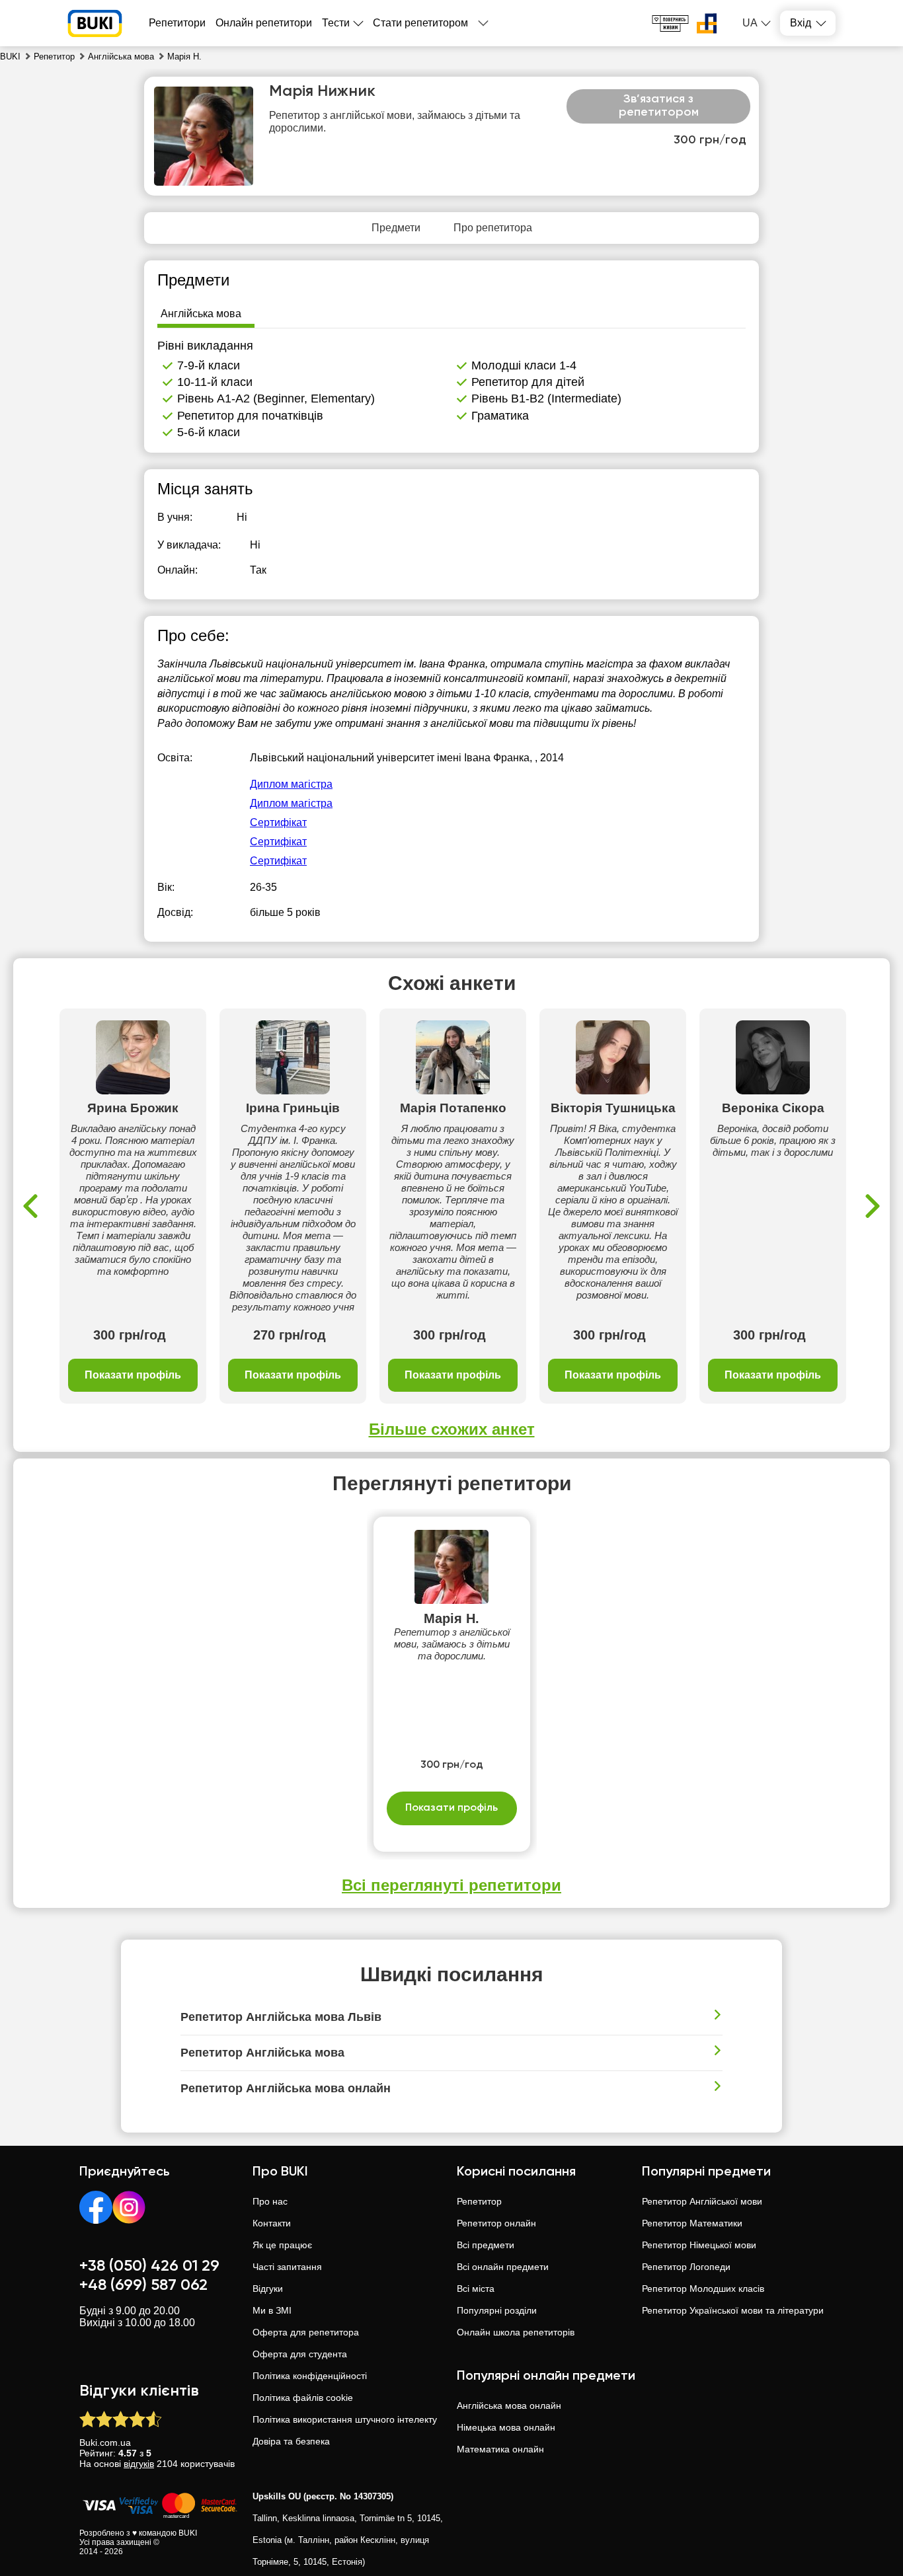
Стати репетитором (420, 23)
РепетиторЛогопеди (686, 2267)
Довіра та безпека (291, 2441)
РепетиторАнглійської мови (702, 2201)
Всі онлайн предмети (503, 2267)
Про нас (270, 2201)
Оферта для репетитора (306, 2332)
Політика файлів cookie (303, 2398)
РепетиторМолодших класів (703, 2289)
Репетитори (177, 23)
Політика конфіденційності (310, 2376)
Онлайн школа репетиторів (516, 2332)
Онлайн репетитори (264, 23)
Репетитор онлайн (496, 2223)
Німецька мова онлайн (506, 2427)
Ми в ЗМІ (272, 2310)
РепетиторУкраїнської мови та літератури (733, 2310)
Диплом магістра (291, 784)
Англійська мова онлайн (509, 2406)
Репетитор (479, 2201)
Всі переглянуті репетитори (451, 1885)
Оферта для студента (300, 2354)
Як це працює (282, 2245)
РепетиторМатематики (692, 2223)
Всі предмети (486, 2245)
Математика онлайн (500, 2449)
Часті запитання (287, 2267)
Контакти (272, 2223)
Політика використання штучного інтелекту (345, 2419)
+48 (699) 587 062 (143, 2285)
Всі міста (476, 2289)
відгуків (139, 2464)
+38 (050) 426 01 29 (149, 2266)
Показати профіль (133, 1375)
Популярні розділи (497, 2310)
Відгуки (268, 2289)
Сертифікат (278, 822)
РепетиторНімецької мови (699, 2245)
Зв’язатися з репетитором (659, 106)
